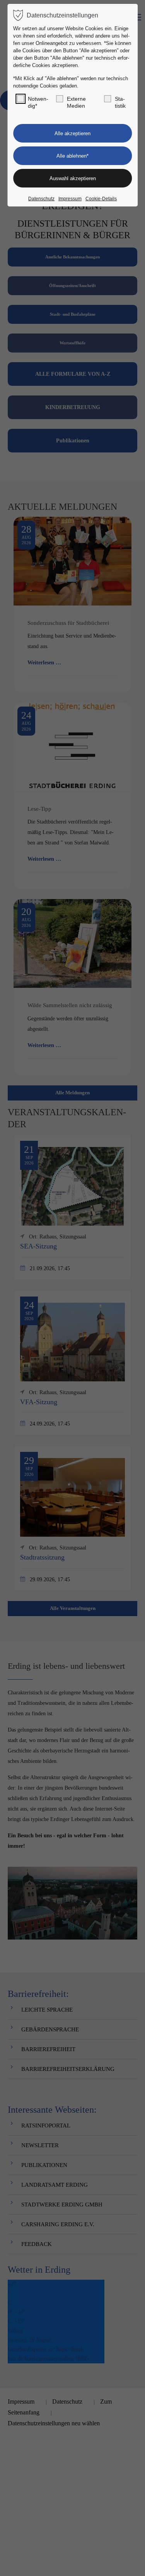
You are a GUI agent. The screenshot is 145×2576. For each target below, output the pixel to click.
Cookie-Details (101, 199)
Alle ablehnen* (72, 156)
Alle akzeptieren (72, 133)
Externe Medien (76, 102)
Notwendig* (38, 102)
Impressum (70, 199)
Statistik (120, 102)
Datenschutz (41, 199)
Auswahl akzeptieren (73, 178)
